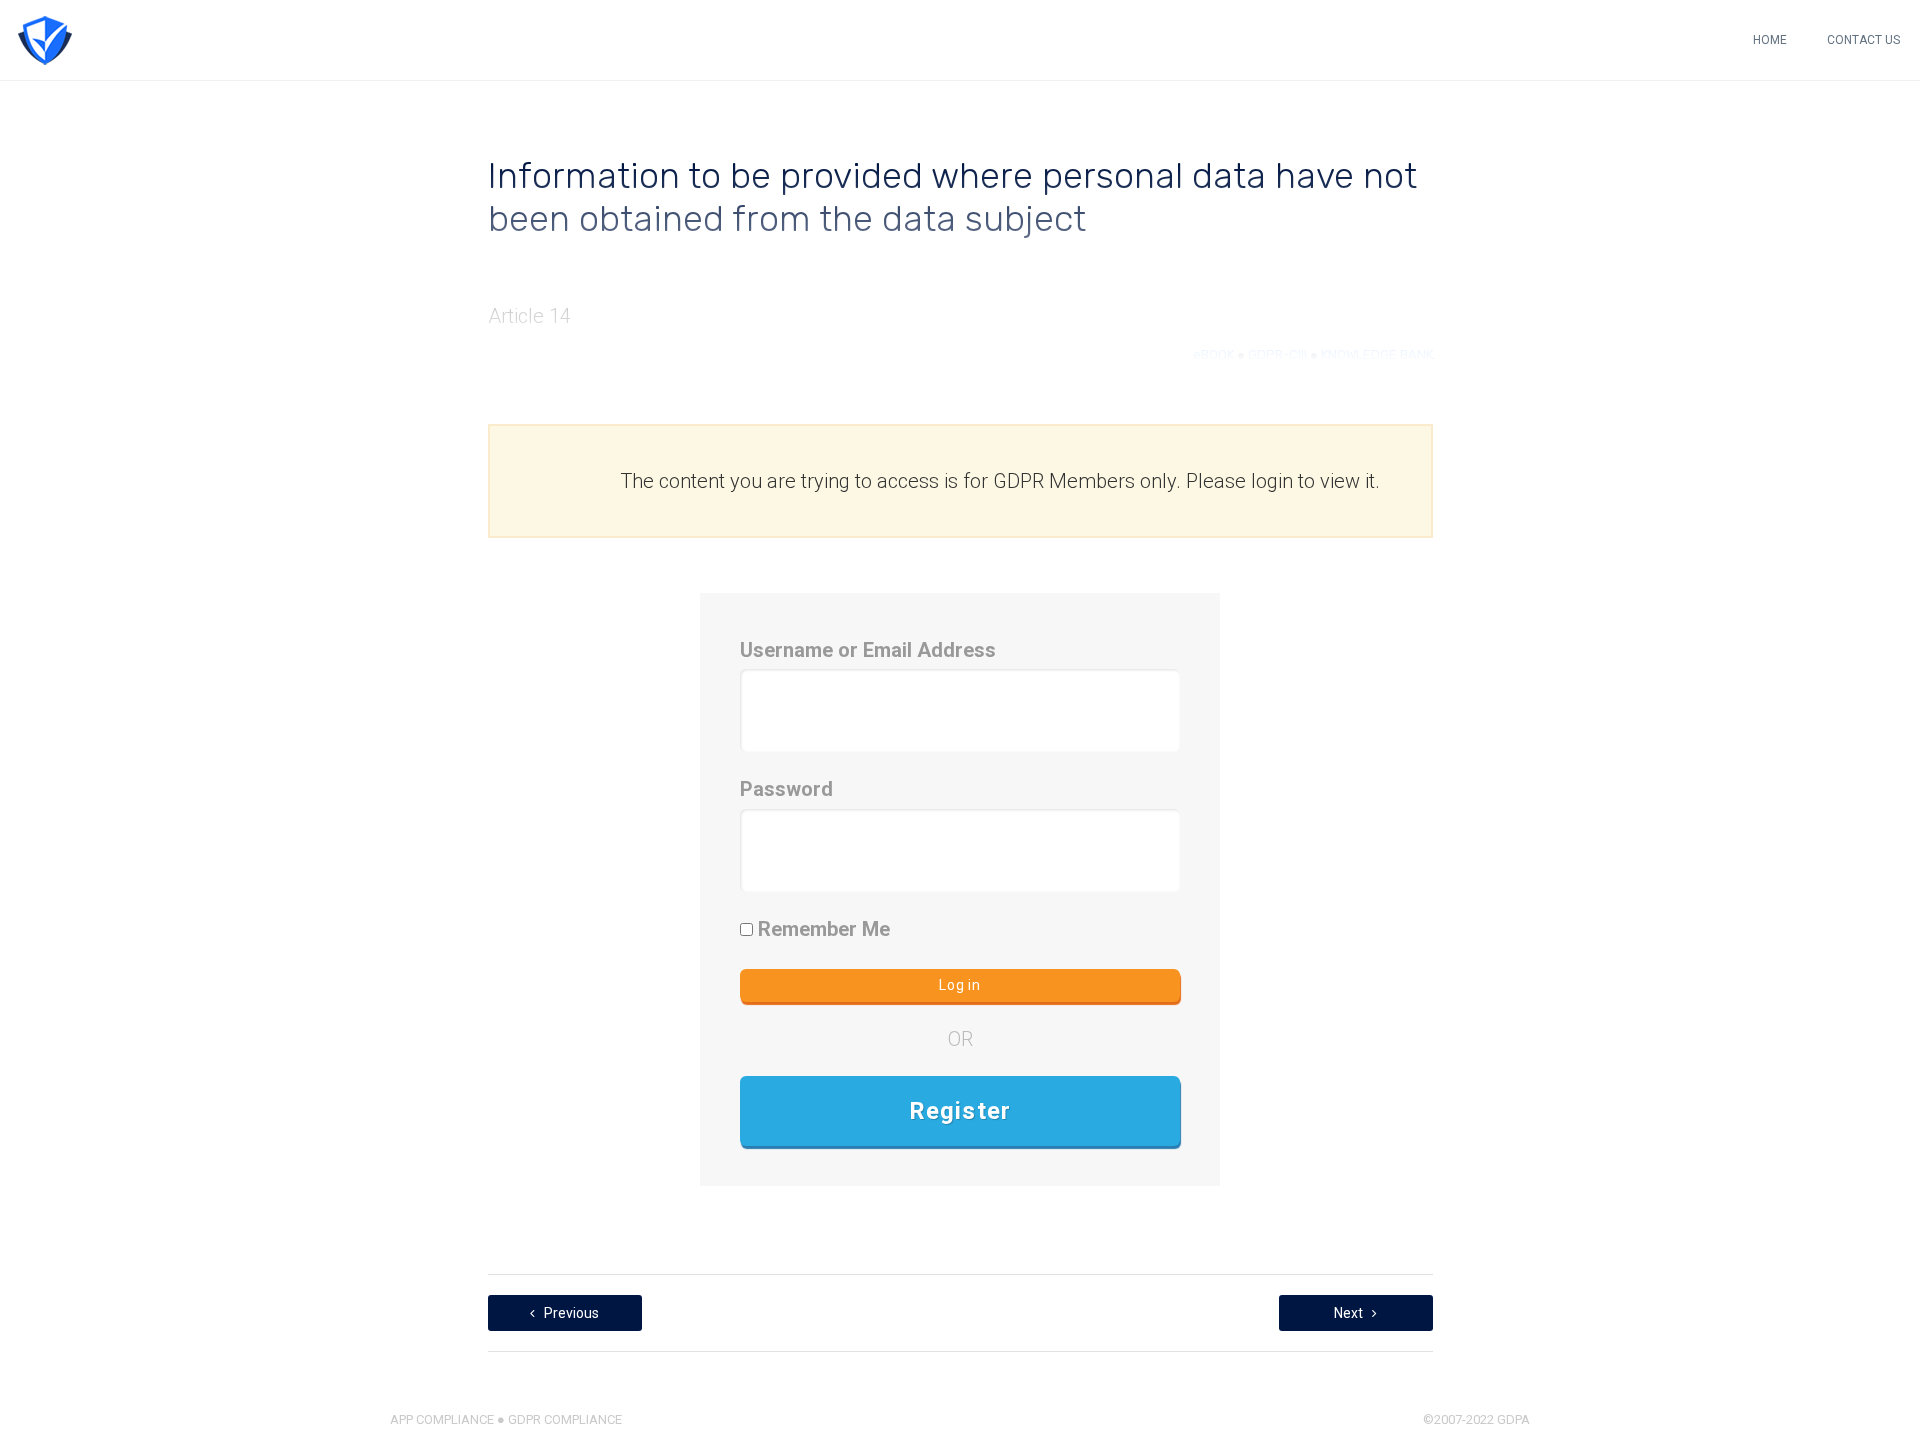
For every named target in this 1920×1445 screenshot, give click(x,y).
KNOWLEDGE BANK (1377, 354)
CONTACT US (1863, 40)
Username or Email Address (868, 650)
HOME (1770, 40)
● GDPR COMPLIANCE (558, 1419)
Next (1350, 1313)
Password (786, 789)
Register (960, 1111)
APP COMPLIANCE (442, 1419)
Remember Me (821, 929)
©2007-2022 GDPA (1476, 1419)
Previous (570, 1313)
